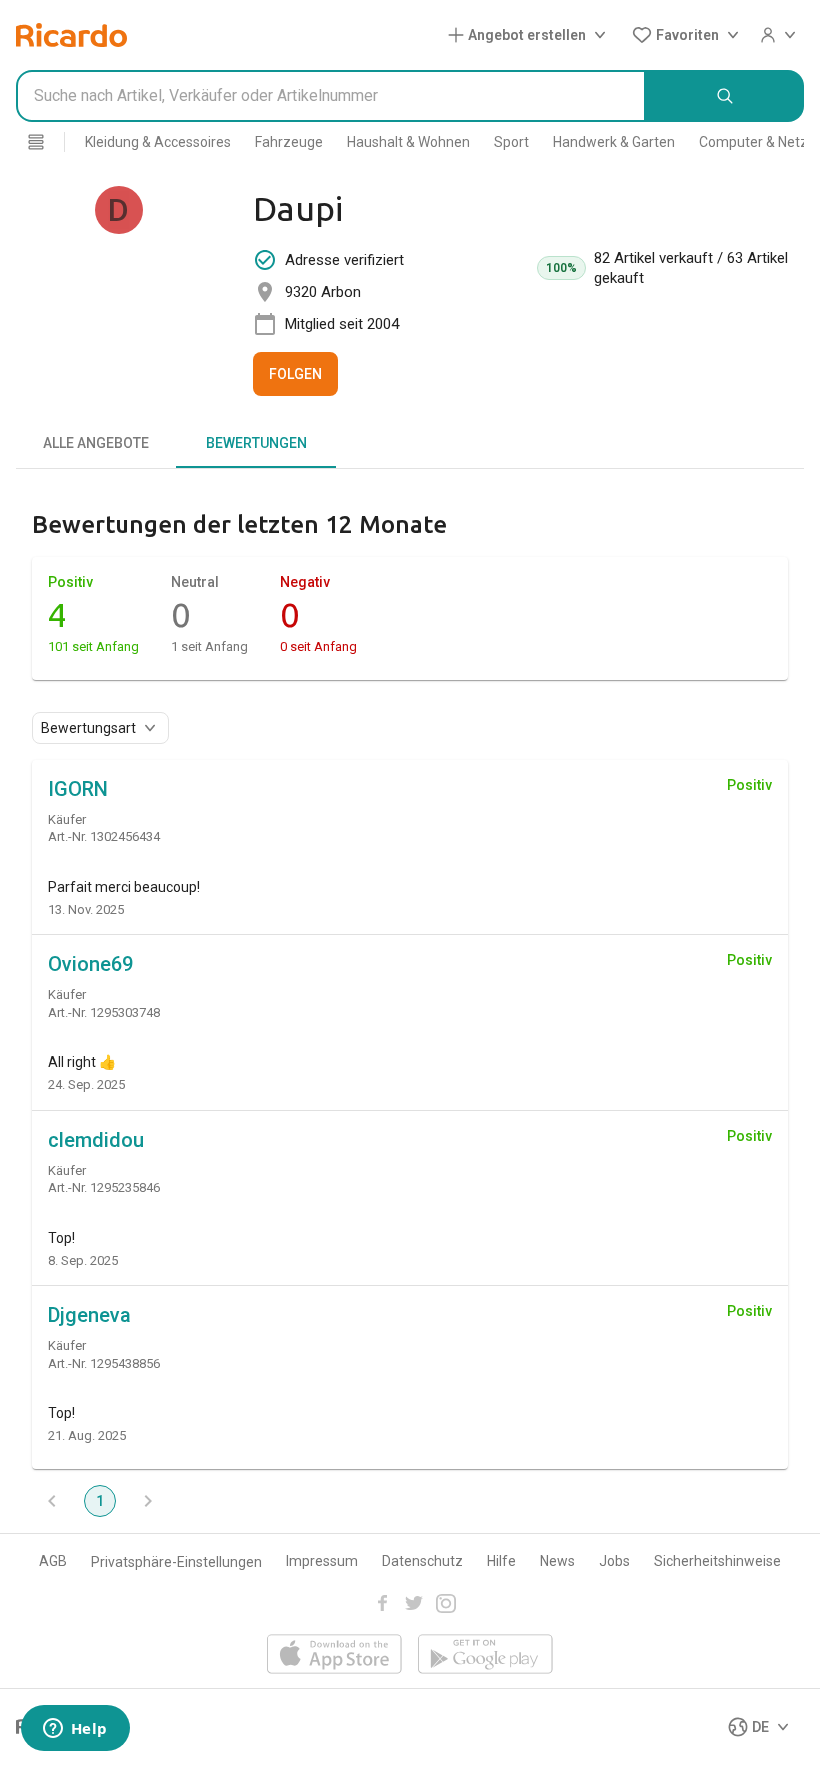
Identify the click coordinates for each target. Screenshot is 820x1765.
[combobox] (331, 96)
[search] (725, 96)
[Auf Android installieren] (485, 1655)
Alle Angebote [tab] (96, 443)
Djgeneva (89, 1315)
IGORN (78, 789)
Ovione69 (90, 964)
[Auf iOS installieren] (334, 1655)
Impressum (322, 1561)
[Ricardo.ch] (71, 35)
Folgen (295, 374)
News (557, 1561)
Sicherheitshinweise (717, 1561)
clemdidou (96, 1140)
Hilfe (501, 1561)
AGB (53, 1561)
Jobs (614, 1561)
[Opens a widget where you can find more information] (75, 1730)
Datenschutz (422, 1561)
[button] (531, 35)
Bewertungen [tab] (256, 443)
